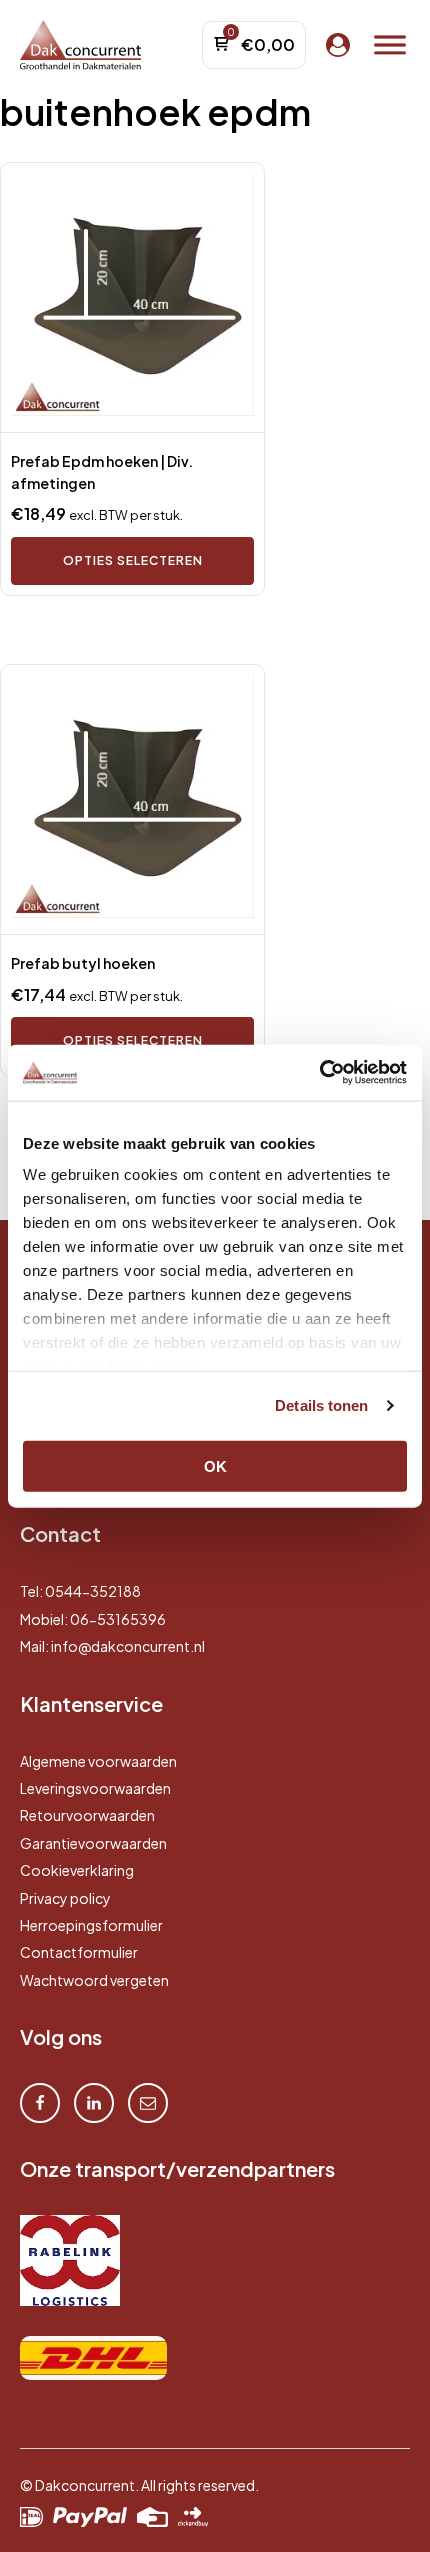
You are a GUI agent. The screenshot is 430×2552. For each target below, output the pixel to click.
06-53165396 (118, 1619)
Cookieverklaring (77, 1870)
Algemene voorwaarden (98, 1761)
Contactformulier (79, 1952)
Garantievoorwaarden (93, 1843)
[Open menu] (390, 45)
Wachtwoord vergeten (94, 1980)
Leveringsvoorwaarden (95, 1788)
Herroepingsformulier (91, 1925)
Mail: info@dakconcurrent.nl (112, 1646)
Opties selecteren (133, 560)
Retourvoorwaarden (87, 1815)
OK (215, 1465)
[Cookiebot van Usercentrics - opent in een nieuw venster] (319, 1073)
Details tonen (321, 1405)
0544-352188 (93, 1591)
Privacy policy (65, 1898)
